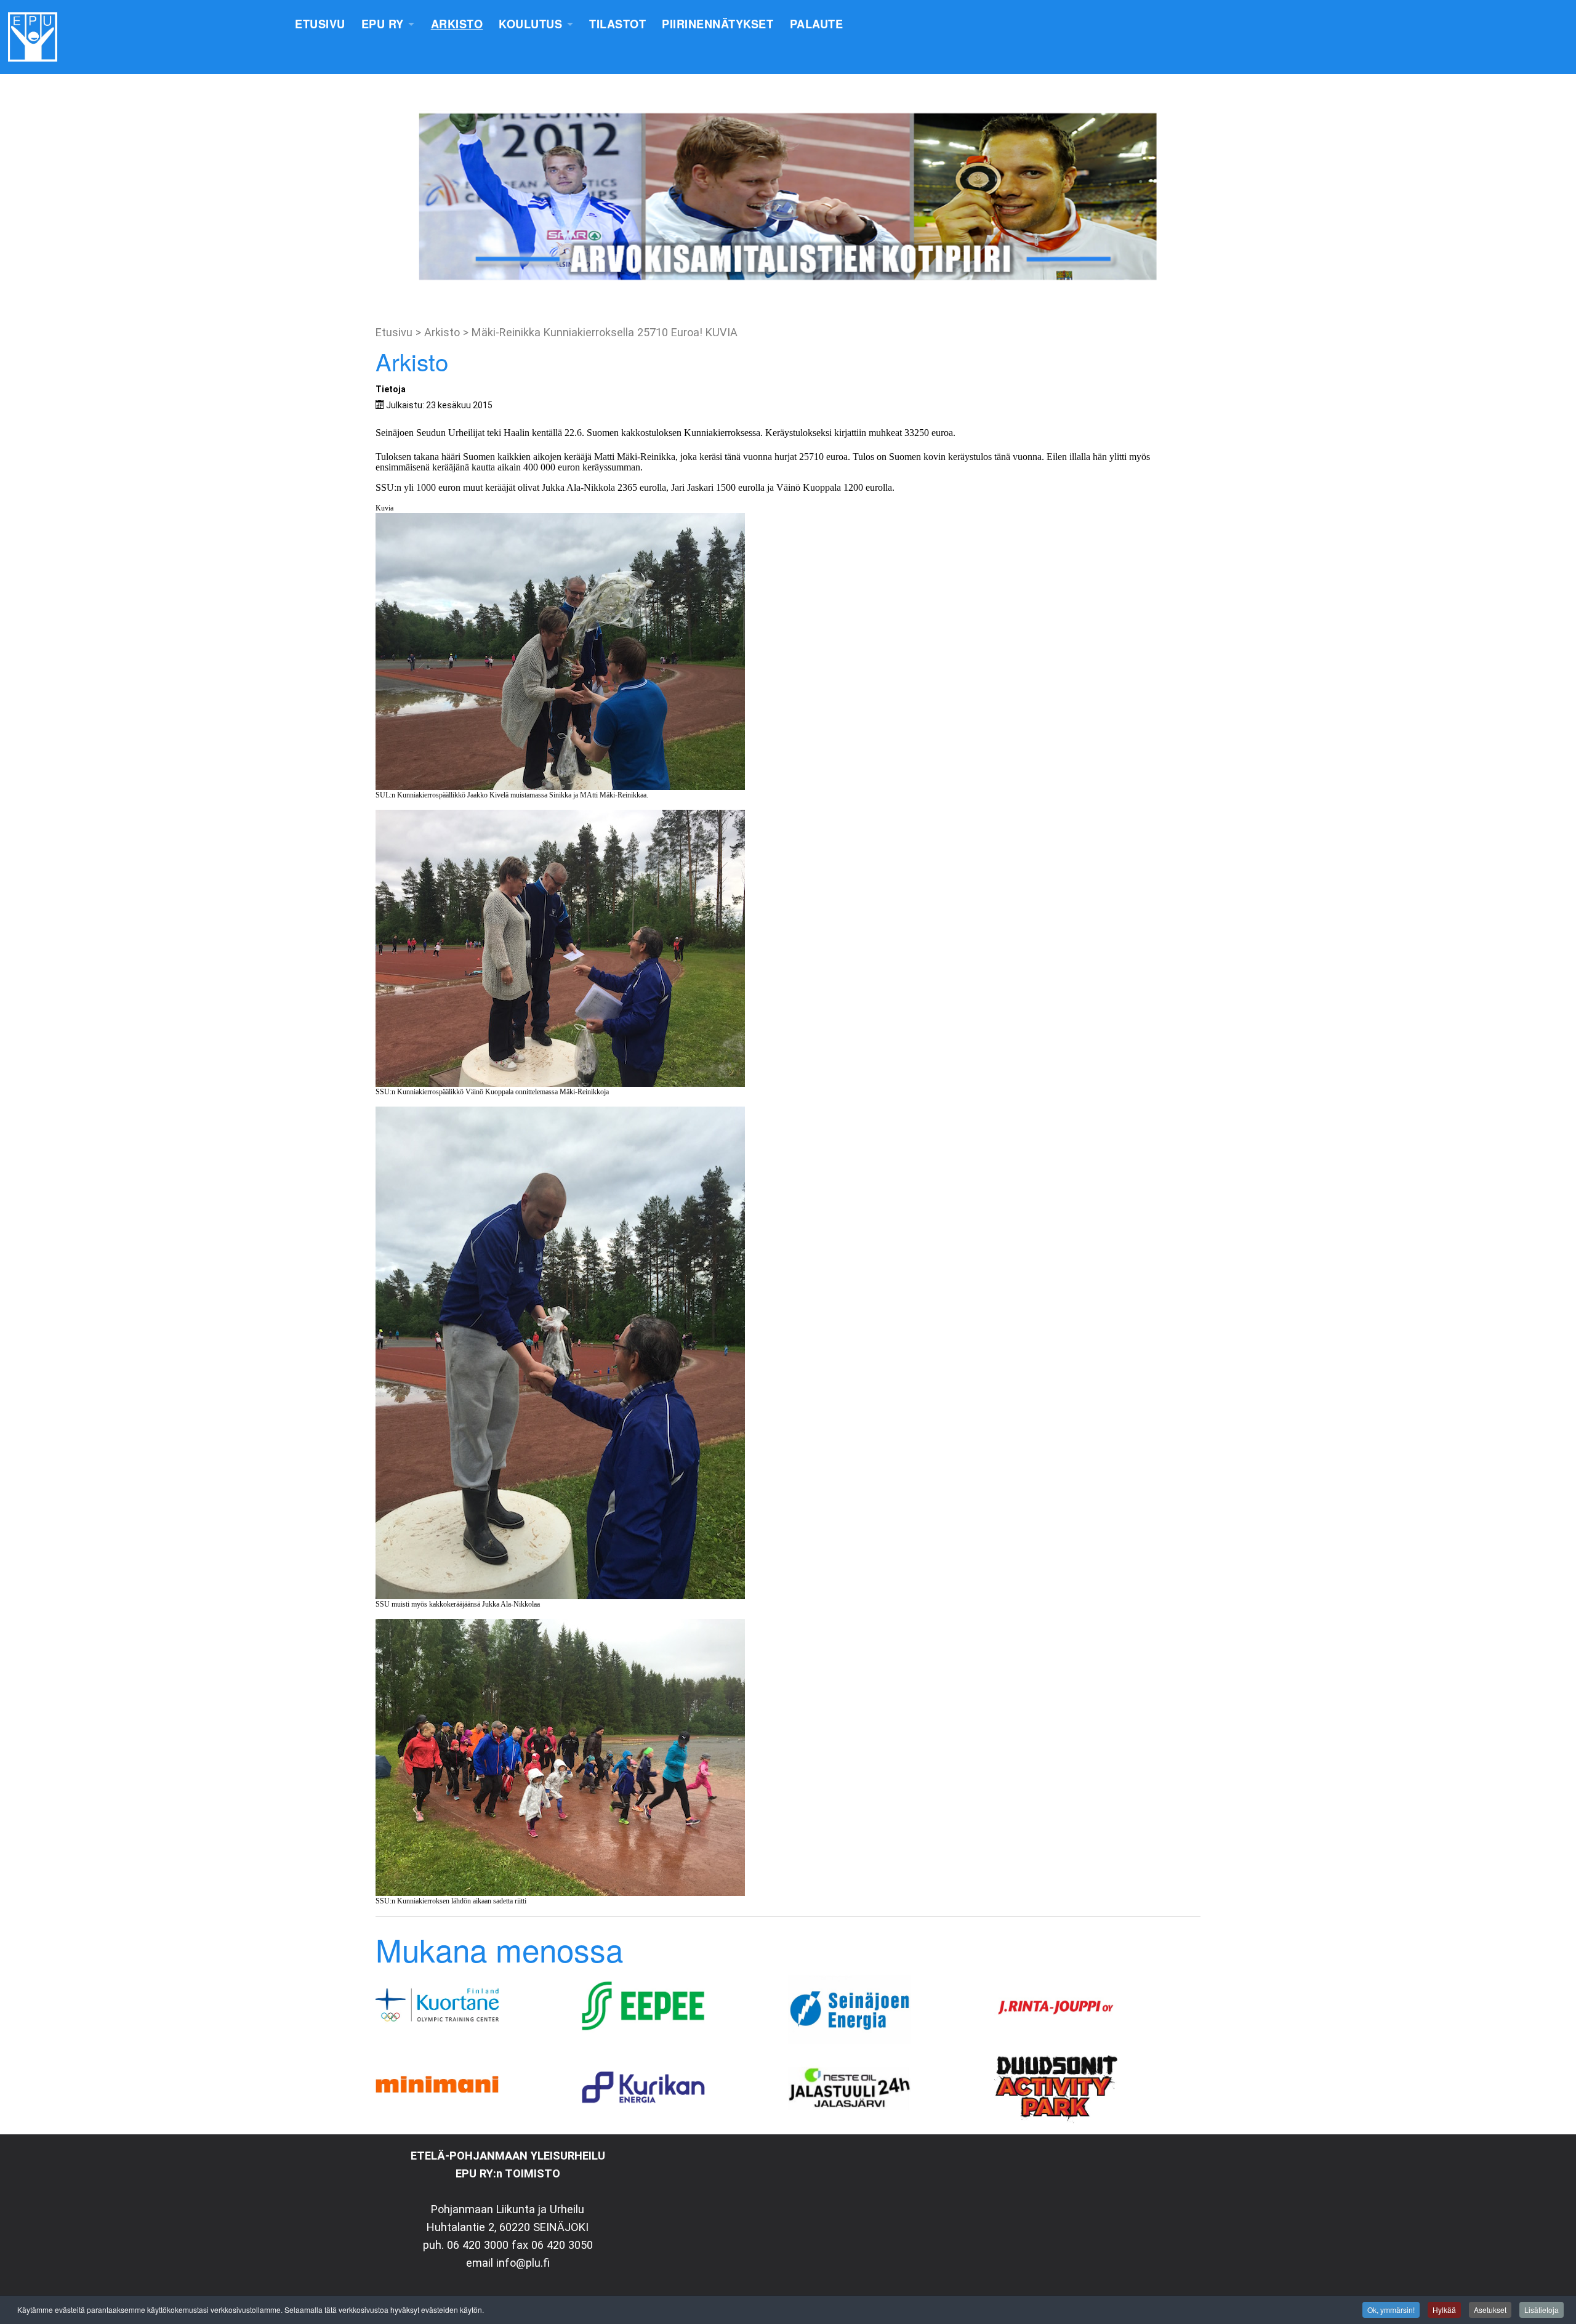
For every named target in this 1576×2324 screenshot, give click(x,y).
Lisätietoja (1542, 2310)
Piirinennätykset (718, 24)
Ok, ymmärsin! (1391, 2310)
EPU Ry (383, 24)
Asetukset (1490, 2310)
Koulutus (530, 24)
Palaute (817, 24)
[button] (19, 197)
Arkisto (457, 24)
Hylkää (1444, 2310)
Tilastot (617, 24)
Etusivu (320, 24)
